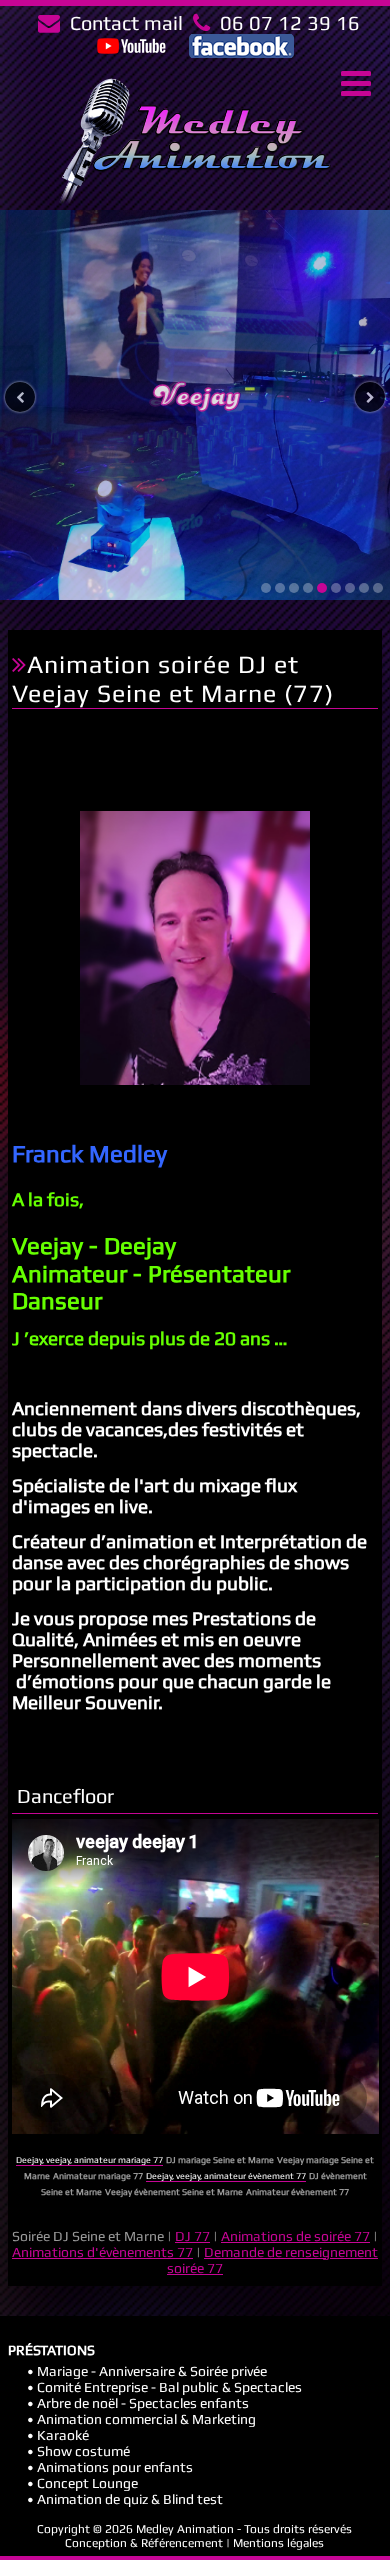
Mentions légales (278, 2543)
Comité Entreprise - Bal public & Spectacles (169, 2387)
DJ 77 (192, 2236)
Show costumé (83, 2451)
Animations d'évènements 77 (102, 2252)
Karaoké (63, 2435)
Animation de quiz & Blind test (130, 2499)
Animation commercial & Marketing (146, 2419)
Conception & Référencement (144, 2543)
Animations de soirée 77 (295, 2236)
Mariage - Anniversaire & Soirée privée (152, 2371)
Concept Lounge (87, 2483)
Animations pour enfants (115, 2467)
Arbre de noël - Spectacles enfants (143, 2403)
